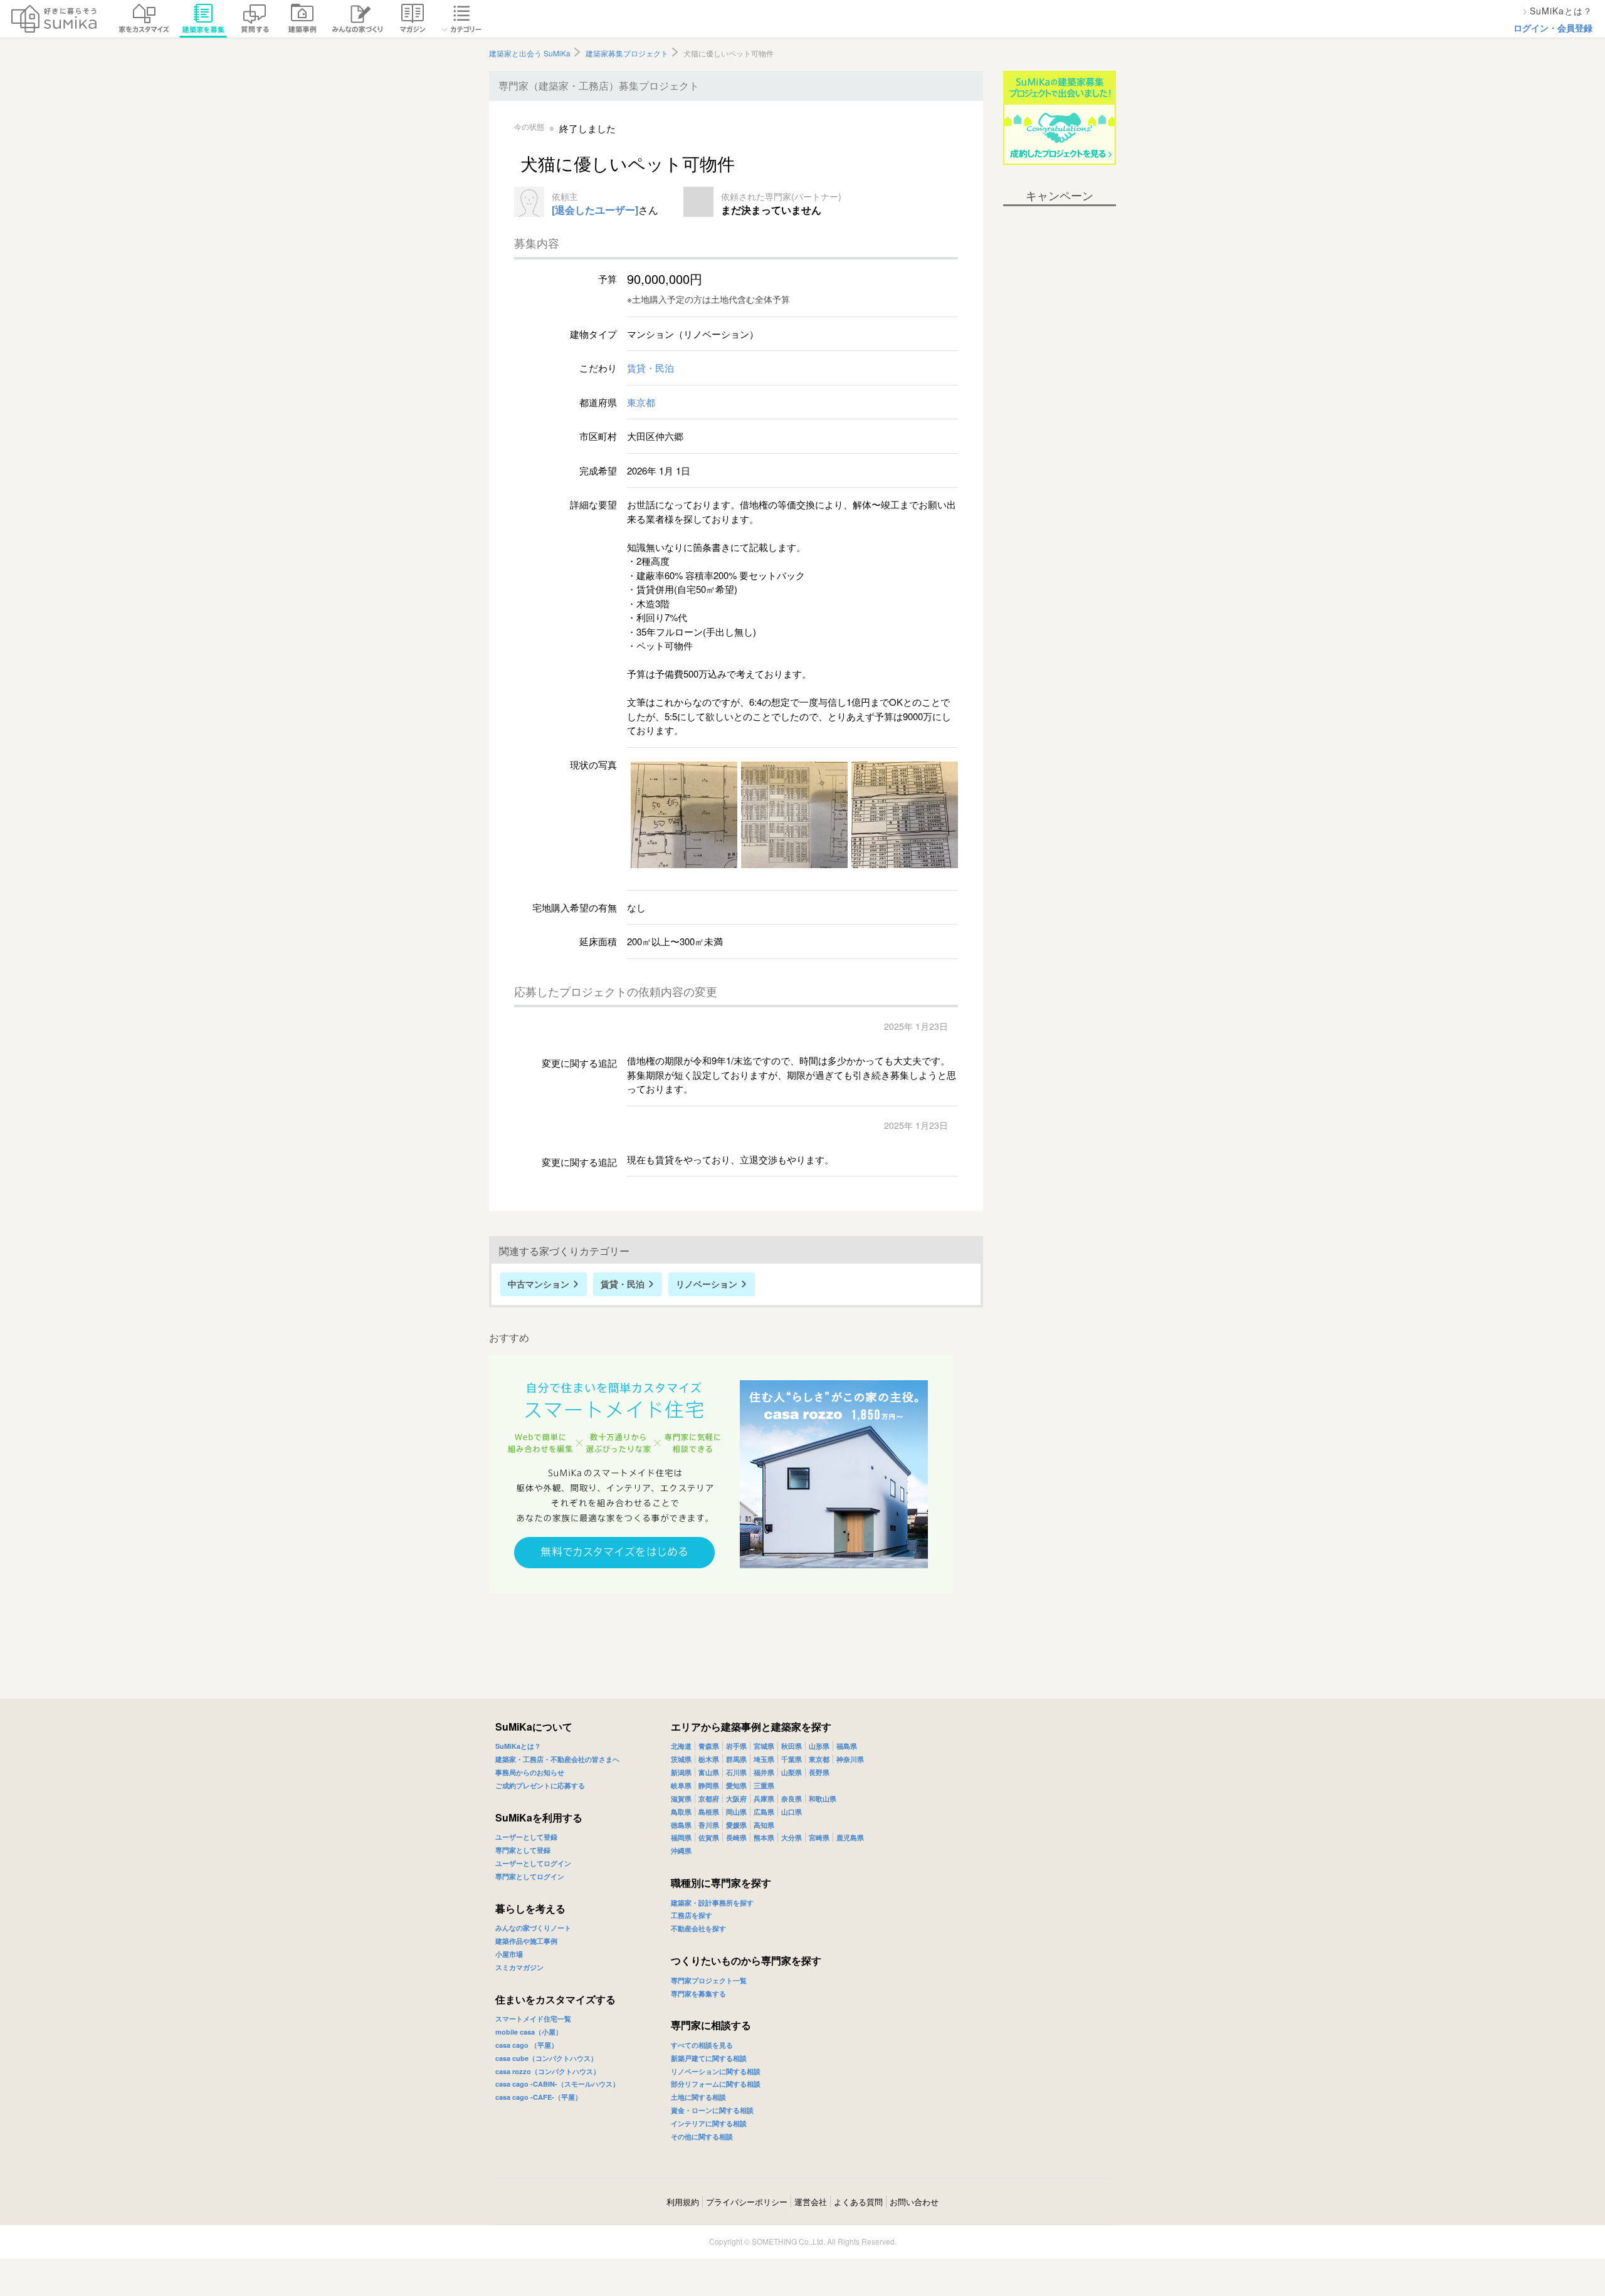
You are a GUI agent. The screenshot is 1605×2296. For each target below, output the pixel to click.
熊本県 (764, 1837)
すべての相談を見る (702, 2045)
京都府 (709, 1799)
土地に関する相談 (698, 2097)
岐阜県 (681, 1785)
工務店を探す (692, 1915)
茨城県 (681, 1759)
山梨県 (792, 1772)
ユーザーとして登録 (526, 1837)
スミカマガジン (519, 1967)
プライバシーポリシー (747, 2202)
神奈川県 (850, 1759)
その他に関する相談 (702, 2136)
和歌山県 (823, 1799)
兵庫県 (764, 1799)
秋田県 (792, 1746)
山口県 (792, 1812)
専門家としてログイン (530, 1876)
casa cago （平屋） (527, 2045)
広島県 (764, 1812)
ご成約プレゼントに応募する (540, 1785)
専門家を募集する (698, 1994)
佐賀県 (709, 1837)
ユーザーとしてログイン (533, 1863)
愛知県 (736, 1785)
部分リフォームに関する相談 (716, 2084)
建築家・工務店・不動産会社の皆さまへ (557, 1759)
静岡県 (709, 1785)
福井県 (764, 1772)
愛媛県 (736, 1825)
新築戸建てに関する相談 (709, 2058)
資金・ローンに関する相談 (712, 2110)
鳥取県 (681, 1812)
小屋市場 (509, 1954)
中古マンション (539, 1284)
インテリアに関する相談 (709, 2123)
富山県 (709, 1772)
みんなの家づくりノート (533, 1928)
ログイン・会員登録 (1553, 28)
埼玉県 (764, 1759)
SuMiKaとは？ (518, 1746)
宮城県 (764, 1746)
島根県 (709, 1812)
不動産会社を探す (698, 1928)
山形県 (819, 1746)
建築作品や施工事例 (526, 1941)
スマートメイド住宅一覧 (533, 2019)
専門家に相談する (711, 2025)
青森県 (709, 1746)
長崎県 (736, 1837)
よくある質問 (858, 2202)
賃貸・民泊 (650, 368)
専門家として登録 (523, 1850)
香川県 (709, 1825)
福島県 (847, 1746)
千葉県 (792, 1759)
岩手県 (736, 1746)
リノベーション (707, 1284)
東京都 (641, 402)
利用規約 (683, 2202)
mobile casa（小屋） (529, 2032)
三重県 (764, 1785)
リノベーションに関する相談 (716, 2071)
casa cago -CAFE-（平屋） (539, 2097)
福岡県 (681, 1837)
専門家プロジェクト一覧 (709, 1980)
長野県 (819, 1772)
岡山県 (736, 1812)
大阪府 (736, 1799)
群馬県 (736, 1759)
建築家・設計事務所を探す (712, 1903)
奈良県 (792, 1799)
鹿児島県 (850, 1837)
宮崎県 (819, 1837)
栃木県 (709, 1759)
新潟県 (681, 1772)
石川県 (736, 1772)
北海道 (681, 1746)
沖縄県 (681, 1851)
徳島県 (681, 1825)
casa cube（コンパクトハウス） (546, 2058)
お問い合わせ (914, 2202)
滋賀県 (681, 1799)
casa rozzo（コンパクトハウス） (548, 2071)
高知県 (764, 1825)
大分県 (792, 1837)
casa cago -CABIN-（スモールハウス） (557, 2084)
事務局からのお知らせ (530, 1772)
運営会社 (811, 2202)
